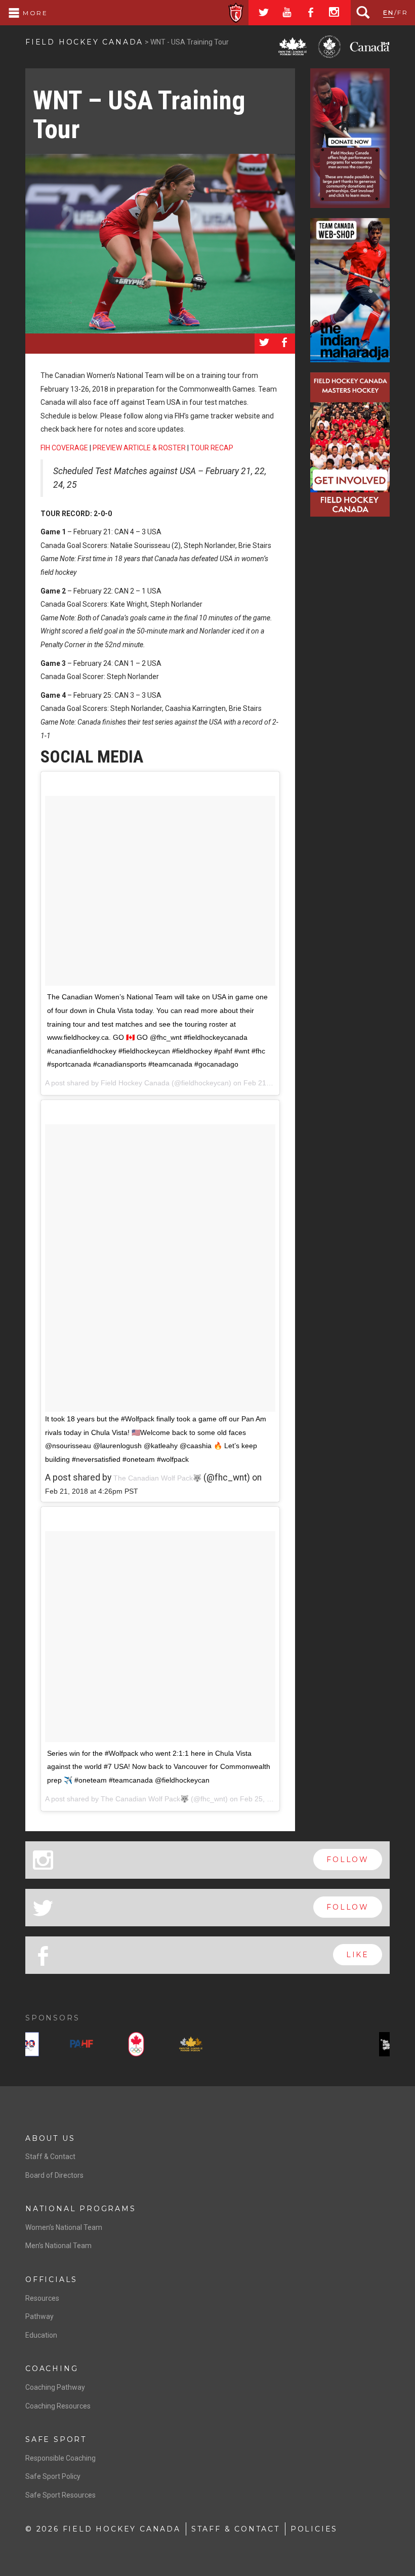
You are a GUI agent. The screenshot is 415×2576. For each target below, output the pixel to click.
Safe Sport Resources (60, 2495)
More (34, 13)
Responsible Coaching (60, 2458)
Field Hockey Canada (84, 42)
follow (348, 1860)
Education (41, 2335)
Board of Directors (54, 2175)
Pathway (39, 2316)
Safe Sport (56, 2439)
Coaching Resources (58, 2406)
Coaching (52, 2369)
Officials (51, 2279)
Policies (314, 2529)
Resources (42, 2298)
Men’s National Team (58, 2246)
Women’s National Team (64, 2227)
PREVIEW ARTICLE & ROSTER (139, 448)
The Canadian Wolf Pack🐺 (157, 1478)
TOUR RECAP (212, 448)
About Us (50, 2138)
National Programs (81, 2209)
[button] (30, 2046)
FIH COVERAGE (64, 448)
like (358, 1955)
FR (403, 12)
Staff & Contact (50, 2157)
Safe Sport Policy (53, 2476)
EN (389, 12)
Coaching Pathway (55, 2387)
